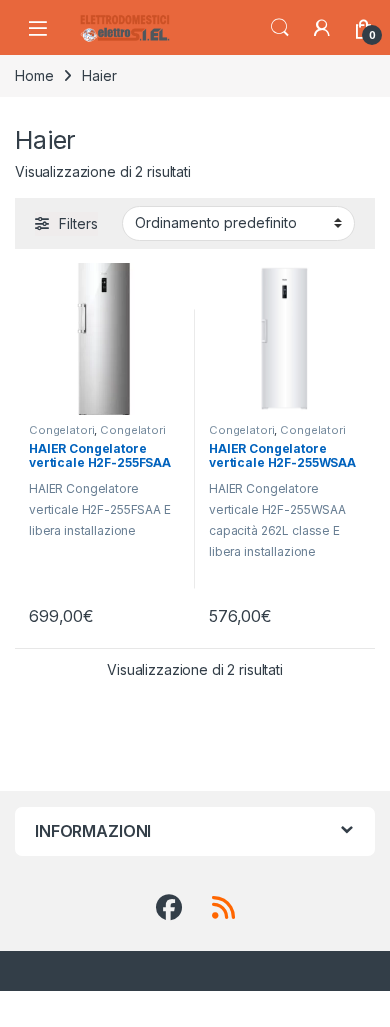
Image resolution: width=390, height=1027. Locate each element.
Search (280, 28)
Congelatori (61, 430)
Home (34, 75)
